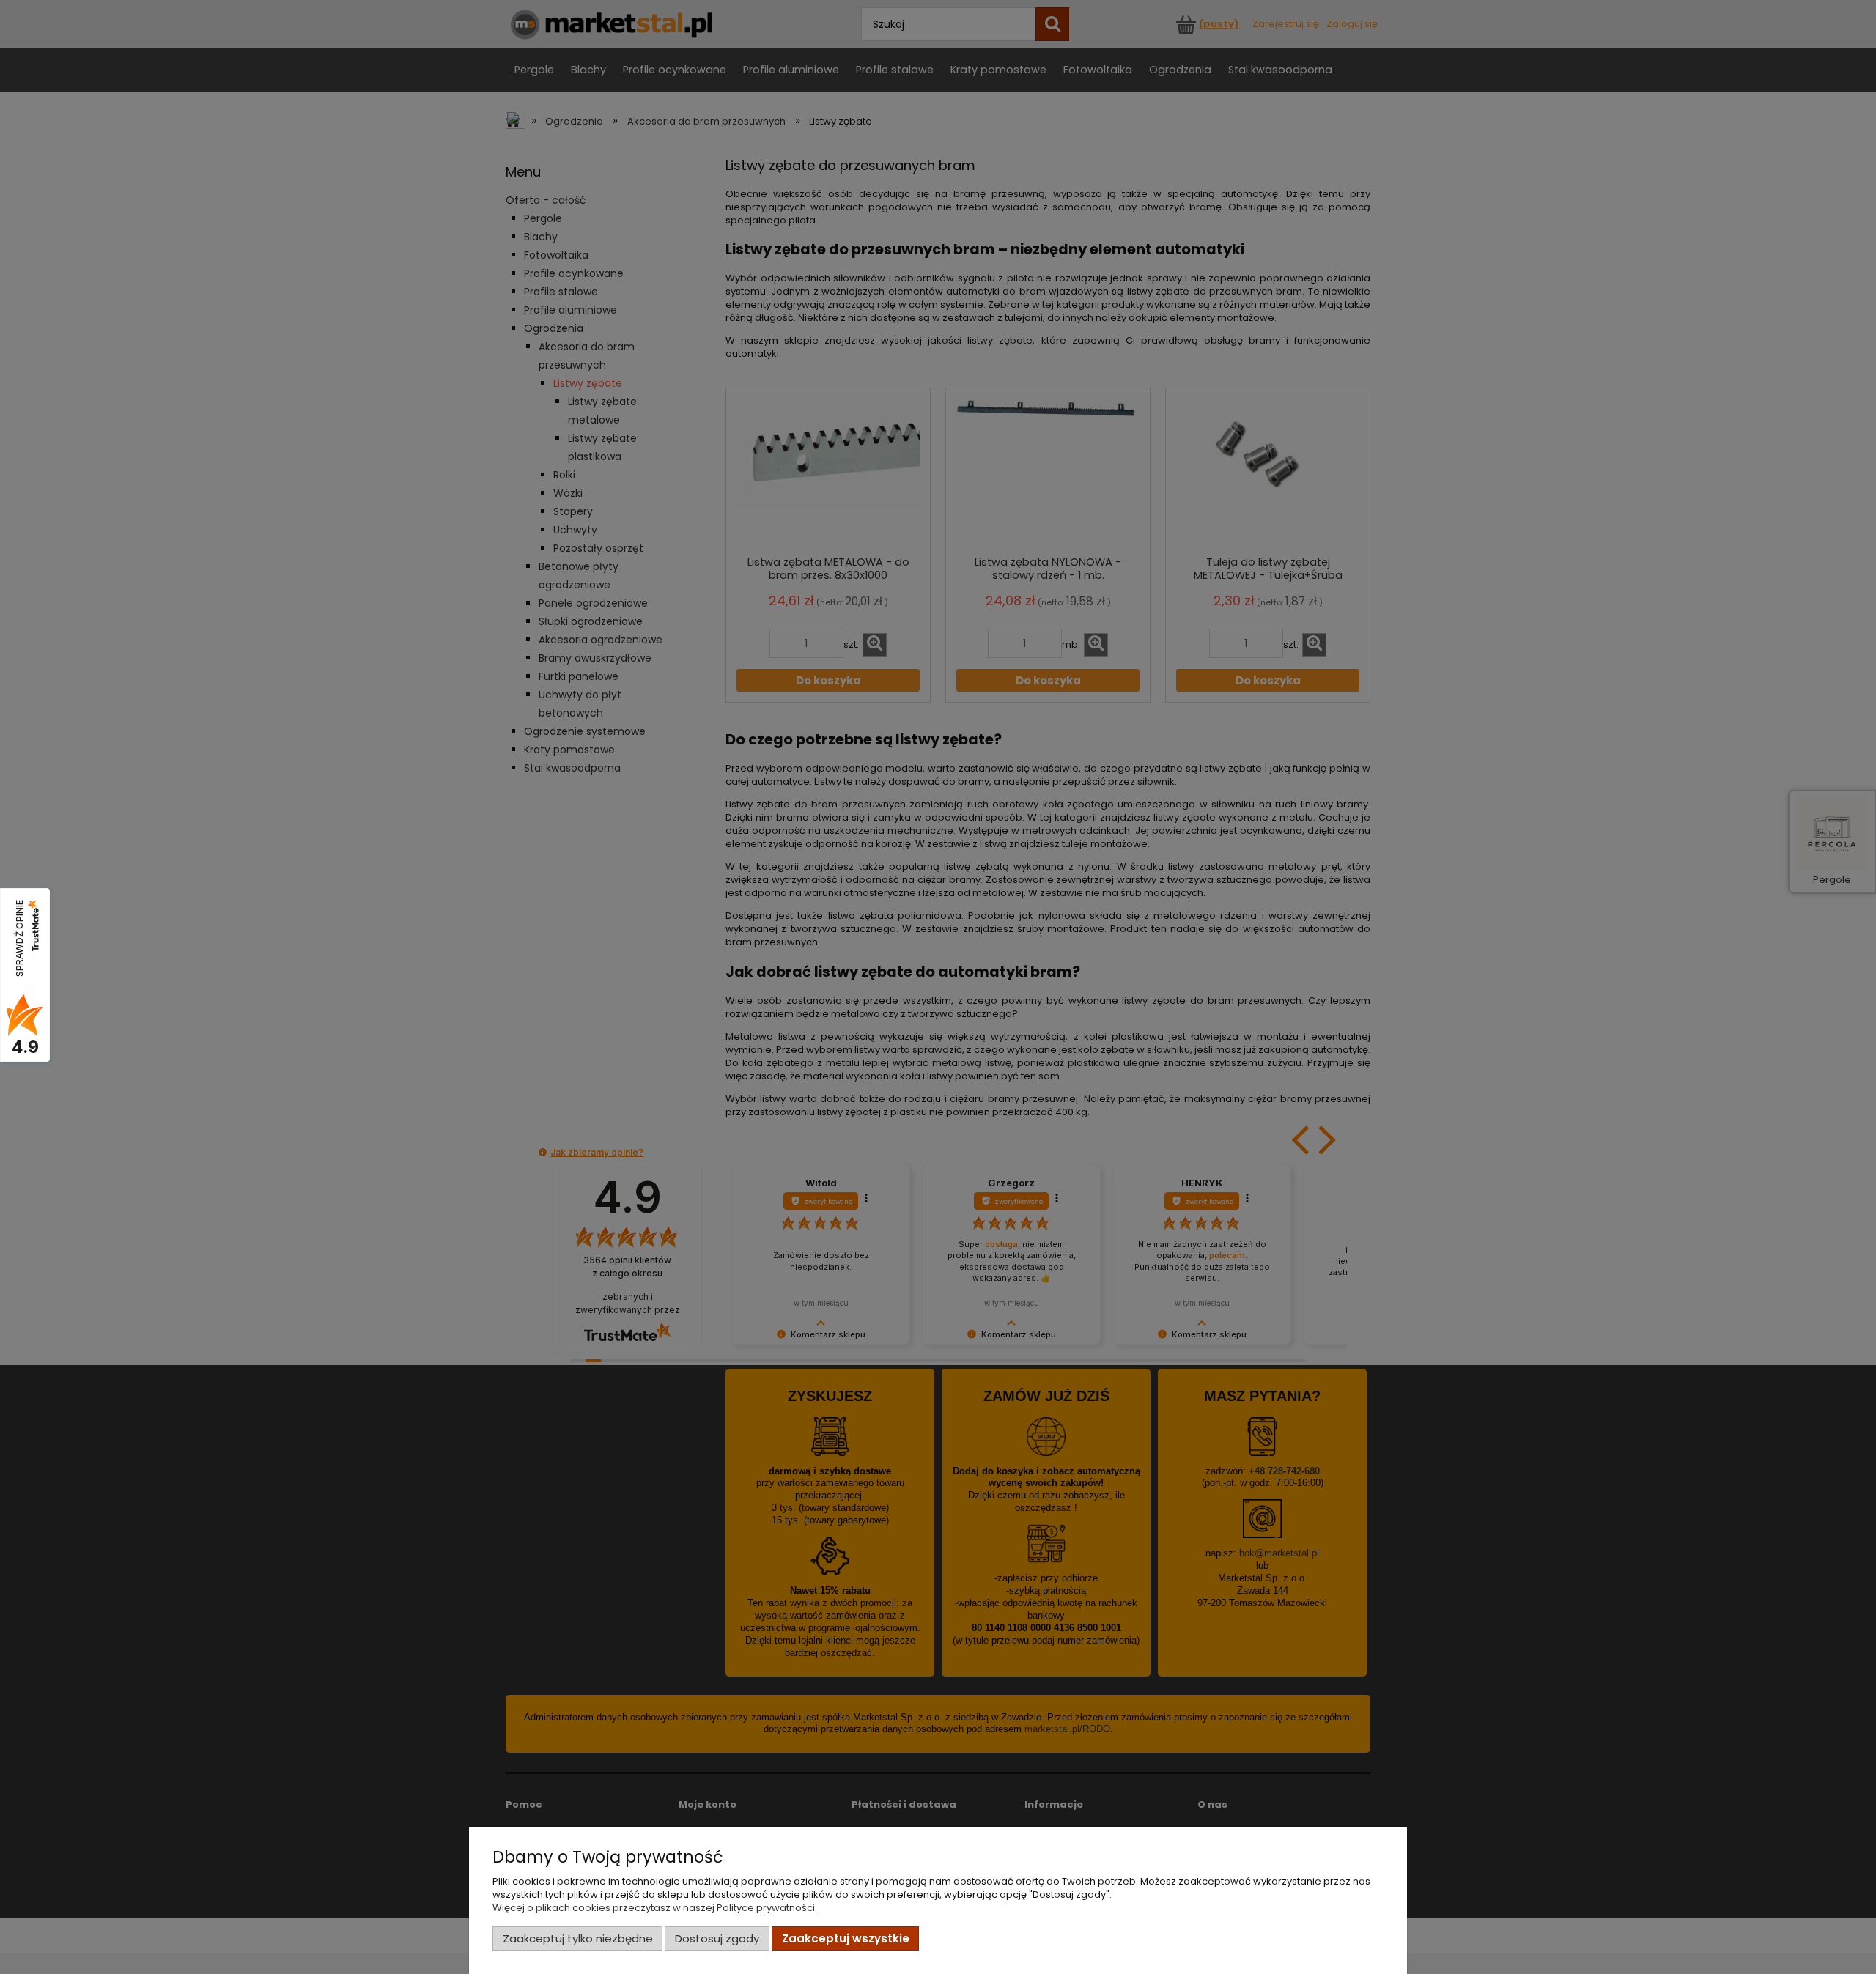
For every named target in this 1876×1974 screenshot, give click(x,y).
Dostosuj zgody (717, 1938)
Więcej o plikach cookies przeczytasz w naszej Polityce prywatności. (655, 1908)
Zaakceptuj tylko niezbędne (578, 1938)
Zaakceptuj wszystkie (846, 1938)
